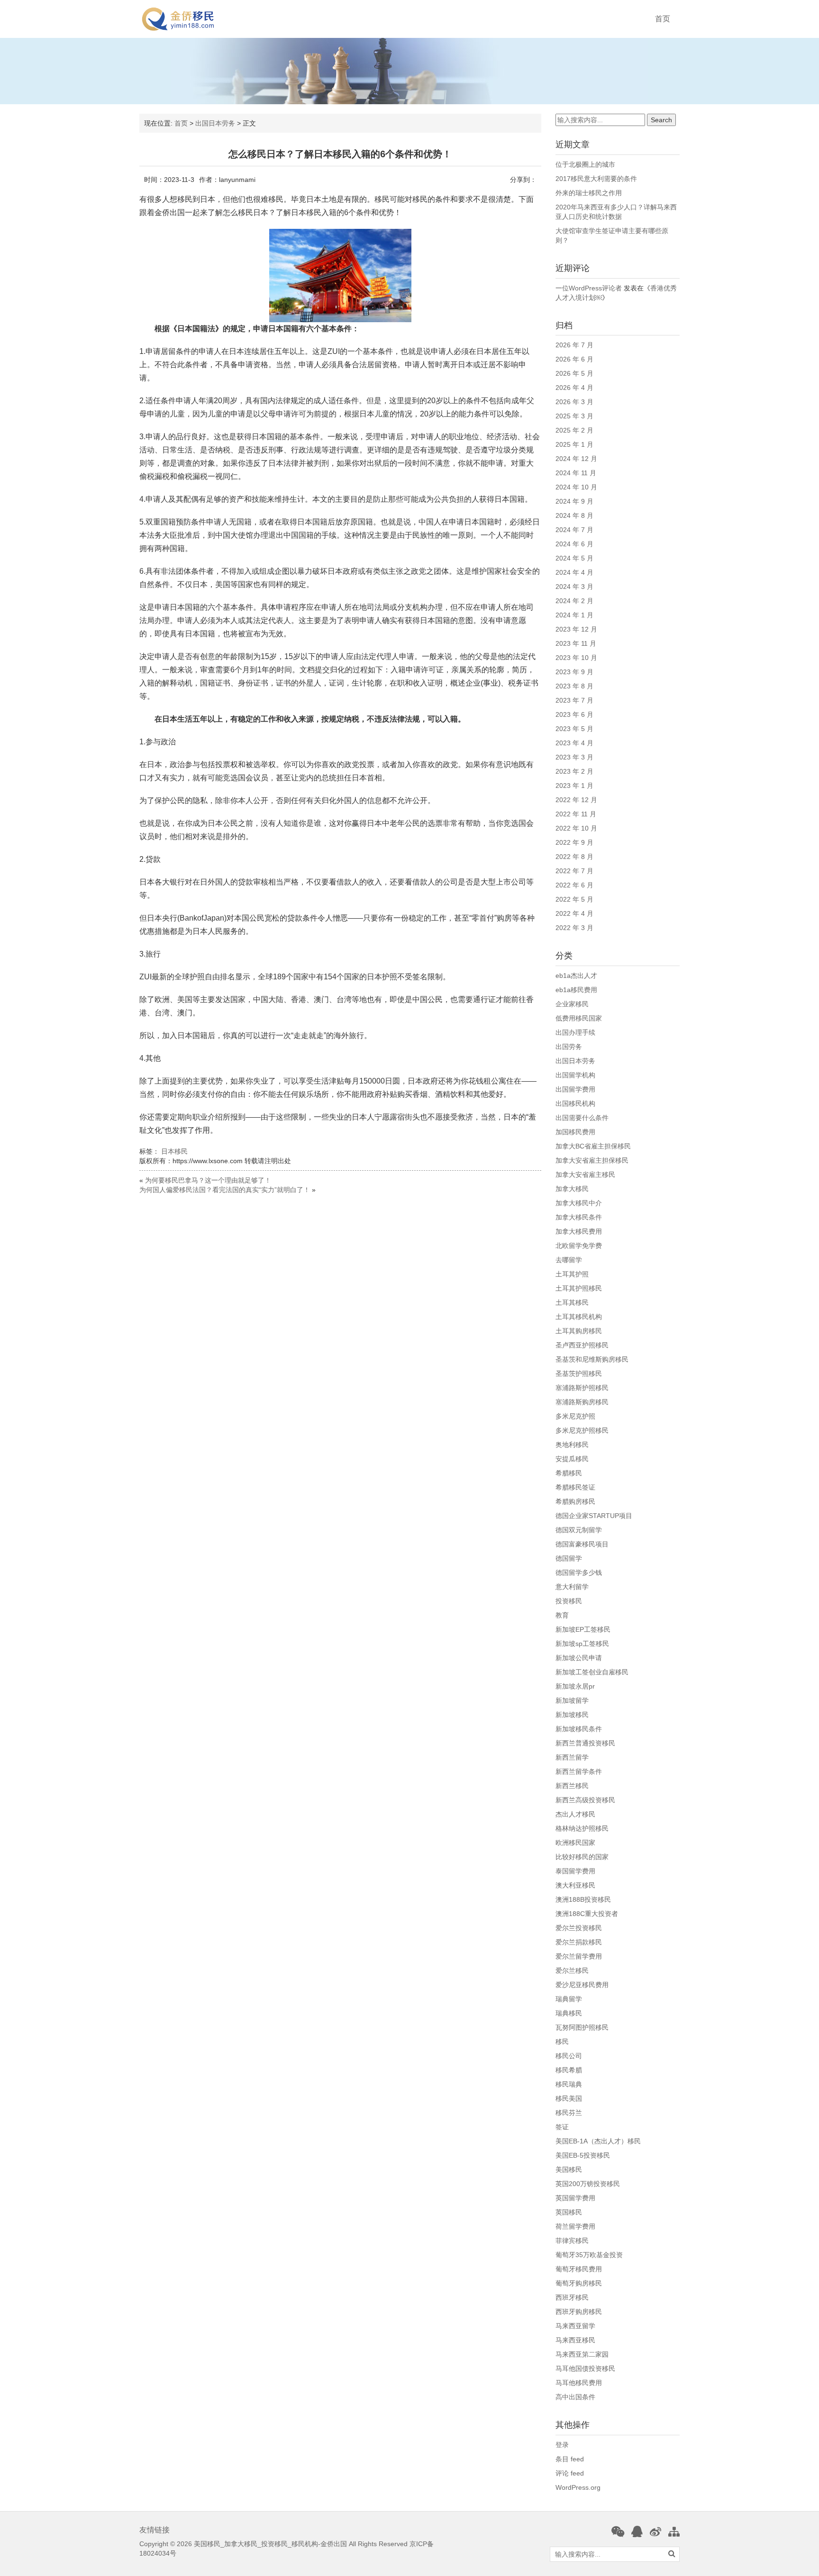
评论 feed (570, 2473)
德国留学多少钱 (579, 1573)
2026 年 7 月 (574, 345)
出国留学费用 (575, 1089)
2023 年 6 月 (574, 714)
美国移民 (569, 2169)
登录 (562, 2445)
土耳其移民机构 (579, 1317)
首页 (663, 19)
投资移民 (569, 1601)
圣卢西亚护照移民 (582, 1345)
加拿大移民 (572, 1189)
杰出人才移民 (575, 1814)
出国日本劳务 (215, 123)
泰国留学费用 (575, 1871)
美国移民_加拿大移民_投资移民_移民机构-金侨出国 (270, 2544)
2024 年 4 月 (574, 572)
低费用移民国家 (579, 1018)
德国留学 (569, 1558)
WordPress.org (578, 2487)
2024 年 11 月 (576, 473)
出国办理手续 (575, 1032)
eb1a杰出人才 (576, 976)
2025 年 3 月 (574, 416)
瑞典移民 (569, 2013)
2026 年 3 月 (574, 402)
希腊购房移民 (575, 1501)
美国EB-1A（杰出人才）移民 (598, 2141)
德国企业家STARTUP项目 (594, 1516)
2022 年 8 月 (574, 857)
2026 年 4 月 (574, 388)
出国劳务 (569, 1047)
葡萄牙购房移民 (579, 2283)
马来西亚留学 (575, 2326)
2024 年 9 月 (574, 501)
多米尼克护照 (575, 1416)
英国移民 (569, 2212)
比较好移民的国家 (582, 1857)
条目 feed (570, 2459)
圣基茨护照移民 (579, 1374)
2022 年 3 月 (574, 928)
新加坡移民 (572, 1715)
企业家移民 (572, 1004)
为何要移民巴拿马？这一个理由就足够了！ (208, 1180)
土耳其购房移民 (579, 1331)
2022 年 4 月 (574, 913)
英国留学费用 (575, 2198)
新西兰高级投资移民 (585, 1800)
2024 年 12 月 (576, 459)
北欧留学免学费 (579, 1246)
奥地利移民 (572, 1445)
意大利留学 (572, 1587)
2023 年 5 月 (574, 729)
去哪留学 (569, 1260)
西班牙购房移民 (579, 2312)
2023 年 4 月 (574, 743)
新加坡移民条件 (579, 1729)
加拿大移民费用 (579, 1231)
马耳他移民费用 (579, 2383)
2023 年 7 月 (574, 700)
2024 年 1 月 (574, 615)
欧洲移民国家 (575, 1843)
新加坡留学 (572, 1700)
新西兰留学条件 (579, 1772)
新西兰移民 (572, 1786)
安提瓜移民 (572, 1459)
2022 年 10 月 (576, 828)
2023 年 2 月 (574, 771)
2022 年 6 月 (574, 885)
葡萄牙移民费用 (579, 2269)
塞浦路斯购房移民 (582, 1402)
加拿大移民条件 (579, 1217)
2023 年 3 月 (574, 757)
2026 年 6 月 (574, 359)
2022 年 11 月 (576, 814)
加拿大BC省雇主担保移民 (593, 1146)
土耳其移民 (572, 1302)
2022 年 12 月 (576, 800)
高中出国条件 (575, 2397)
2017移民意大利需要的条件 (596, 179)
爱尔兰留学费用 (579, 1956)
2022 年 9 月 (574, 842)
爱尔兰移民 (572, 1970)
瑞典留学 (569, 1999)
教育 (562, 1615)
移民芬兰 (569, 2113)
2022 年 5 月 (574, 899)
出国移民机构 (575, 1103)
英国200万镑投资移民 (588, 2184)
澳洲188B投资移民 (583, 1899)
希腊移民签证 (575, 1487)
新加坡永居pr (575, 1686)
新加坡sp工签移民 (582, 1644)
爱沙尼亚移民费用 (582, 1985)
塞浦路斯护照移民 (582, 1388)
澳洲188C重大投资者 (587, 1914)
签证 (562, 2127)
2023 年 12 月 (576, 629)
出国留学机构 (575, 1075)
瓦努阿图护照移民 (582, 2027)
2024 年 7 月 (574, 530)
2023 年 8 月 (574, 686)
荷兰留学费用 (575, 2226)
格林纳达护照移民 (582, 1828)
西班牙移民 (572, 2297)
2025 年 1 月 (574, 444)
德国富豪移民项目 (582, 1544)
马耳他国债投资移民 (585, 2368)
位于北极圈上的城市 (585, 164)
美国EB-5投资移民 (583, 2155)
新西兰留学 (572, 1757)
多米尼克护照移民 (582, 1430)
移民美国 (569, 2098)
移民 (562, 2042)
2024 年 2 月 (574, 601)
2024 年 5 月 (574, 558)
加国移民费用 (575, 1132)
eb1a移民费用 (576, 990)
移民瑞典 (569, 2084)
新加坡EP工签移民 (583, 1629)
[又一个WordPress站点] (178, 19)
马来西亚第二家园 (582, 2354)
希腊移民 (569, 1473)
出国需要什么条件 (582, 1118)
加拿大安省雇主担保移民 (592, 1160)
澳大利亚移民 (575, 1885)
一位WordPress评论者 (589, 288)
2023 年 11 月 (576, 643)
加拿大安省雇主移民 (585, 1175)
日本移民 (174, 1151)
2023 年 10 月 (576, 658)
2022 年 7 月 (574, 871)
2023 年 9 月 (574, 672)
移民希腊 (569, 2070)
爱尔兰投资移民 (579, 1928)
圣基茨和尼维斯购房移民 (592, 1359)
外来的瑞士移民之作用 (589, 193)
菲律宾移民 (572, 2241)
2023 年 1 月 (574, 786)
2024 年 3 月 (574, 587)
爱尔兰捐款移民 (579, 1942)
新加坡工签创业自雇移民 (592, 1672)
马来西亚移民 (575, 2340)
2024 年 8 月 (574, 515)
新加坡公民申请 (579, 1658)
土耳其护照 (572, 1274)
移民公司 (569, 2056)
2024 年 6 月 (574, 544)
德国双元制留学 (579, 1530)
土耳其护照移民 (579, 1288)
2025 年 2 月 (574, 430)
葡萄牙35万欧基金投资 (589, 2255)
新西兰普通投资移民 (585, 1743)
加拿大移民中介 (579, 1203)
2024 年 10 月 (576, 487)
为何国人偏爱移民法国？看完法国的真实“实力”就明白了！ (225, 1190)
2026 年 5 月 (574, 373)
